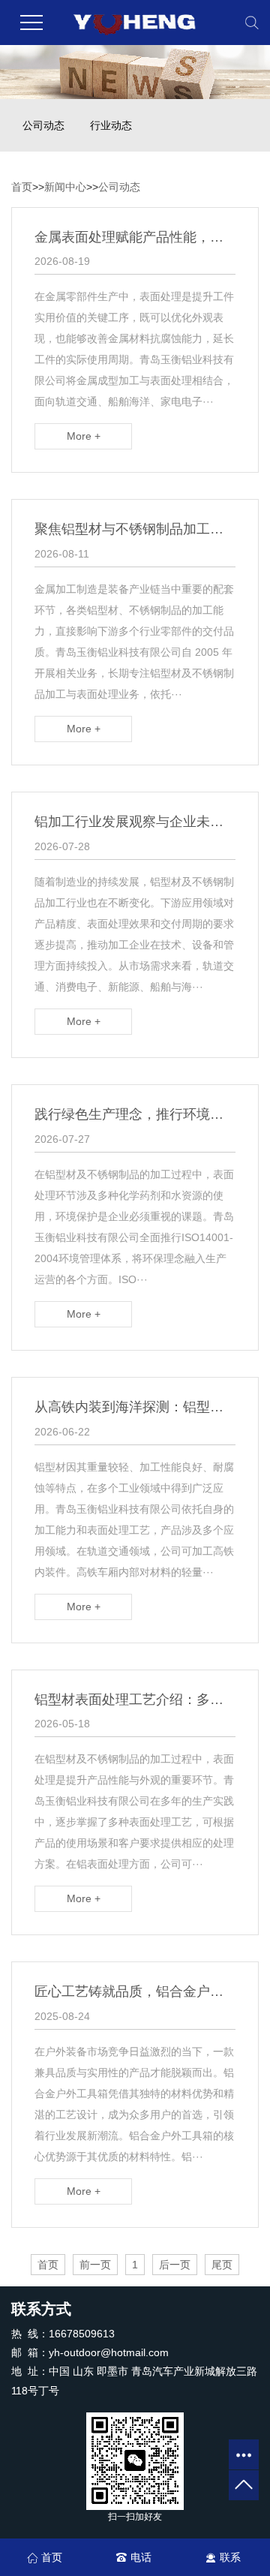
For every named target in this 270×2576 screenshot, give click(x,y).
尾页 (222, 2265)
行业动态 (111, 125)
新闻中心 (65, 187)
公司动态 (43, 125)
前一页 (95, 2265)
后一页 (175, 2265)
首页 (22, 187)
